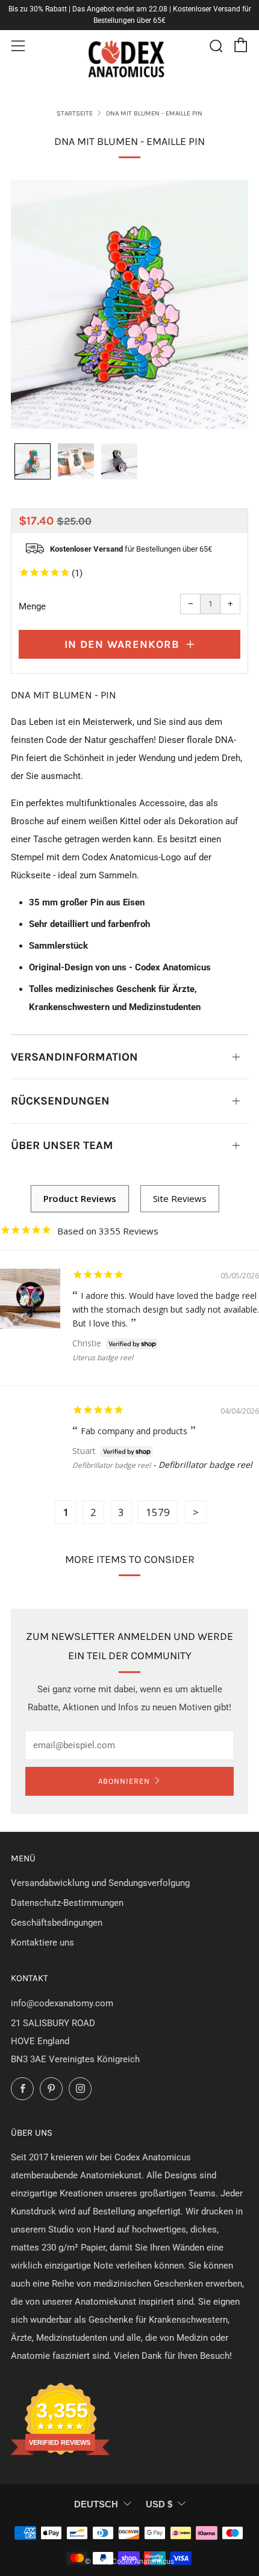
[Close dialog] (243, 1235)
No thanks (191, 1332)
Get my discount (191, 1309)
